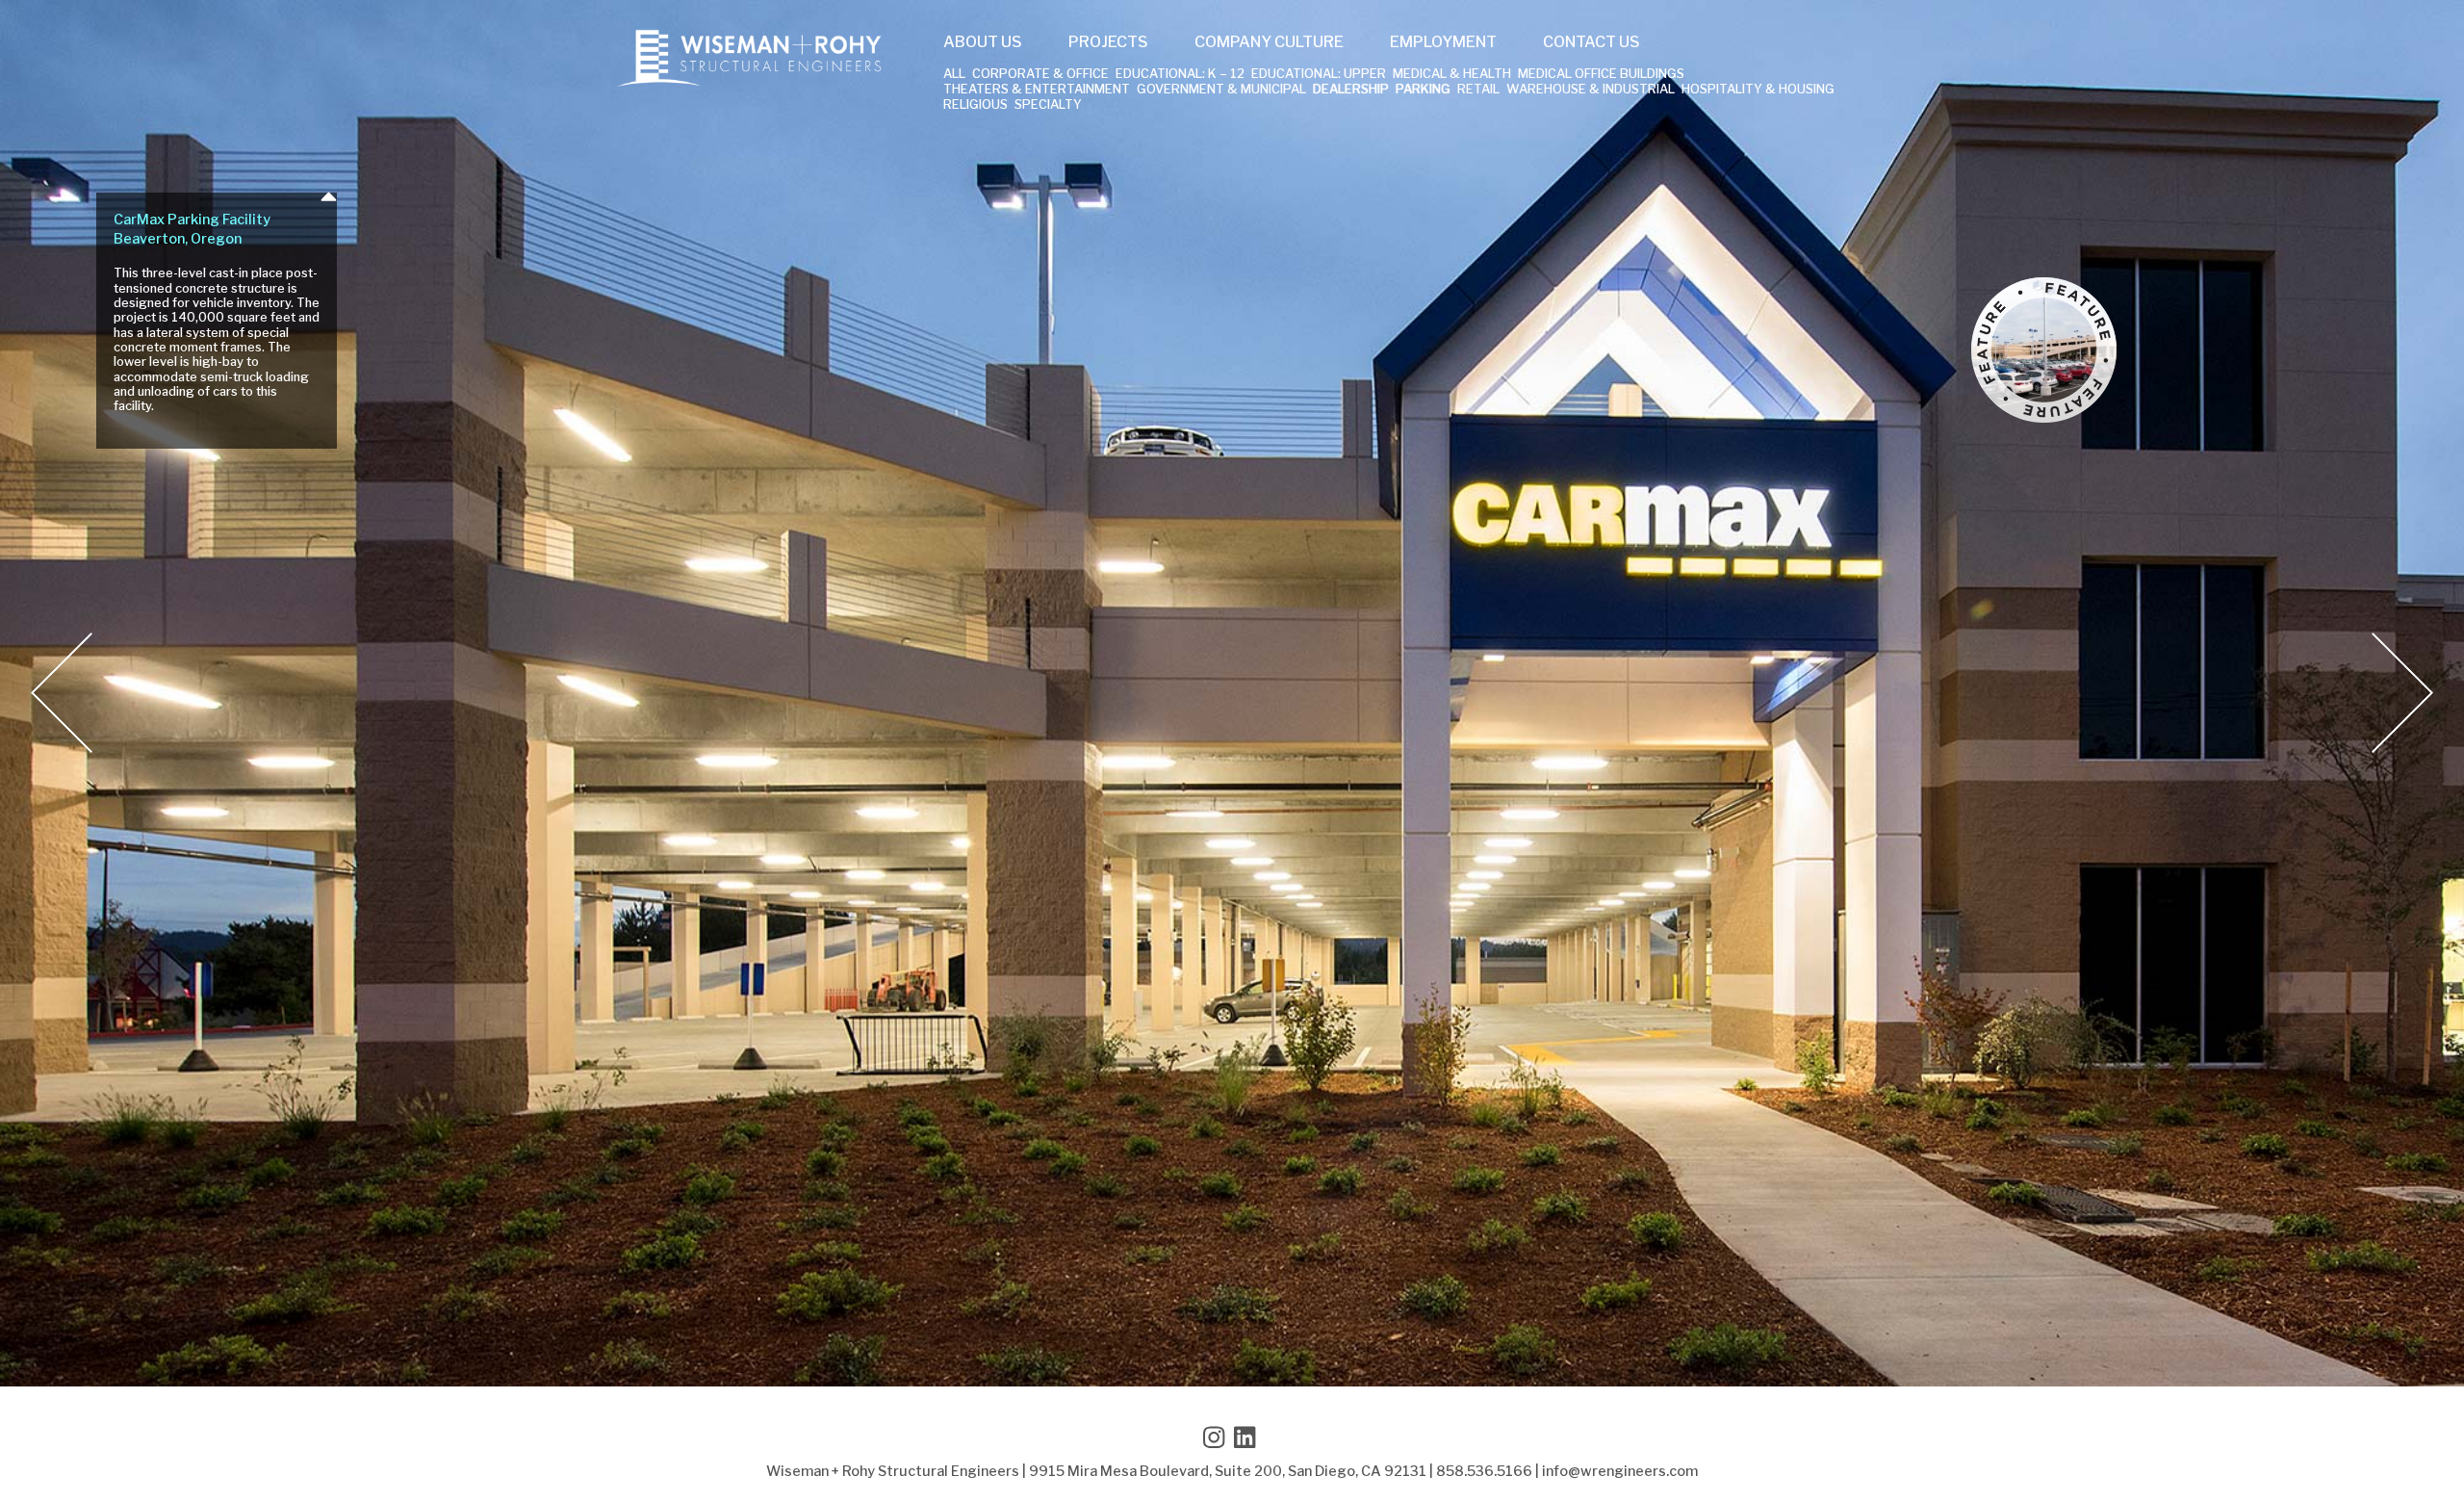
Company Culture (1269, 42)
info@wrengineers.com (1620, 1471)
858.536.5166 (1484, 1471)
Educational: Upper (1319, 75)
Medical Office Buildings (1601, 75)
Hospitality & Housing (1758, 90)
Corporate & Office (1040, 75)
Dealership (1351, 90)
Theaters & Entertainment (1037, 90)
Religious (975, 105)
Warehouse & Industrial (1591, 90)
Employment (1443, 42)
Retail (1478, 90)
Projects (1108, 42)
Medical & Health (1452, 75)
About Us (983, 42)
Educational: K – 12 (1180, 75)
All (954, 75)
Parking (1423, 90)
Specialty (1048, 105)
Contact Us (1591, 42)
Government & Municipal (1221, 90)
